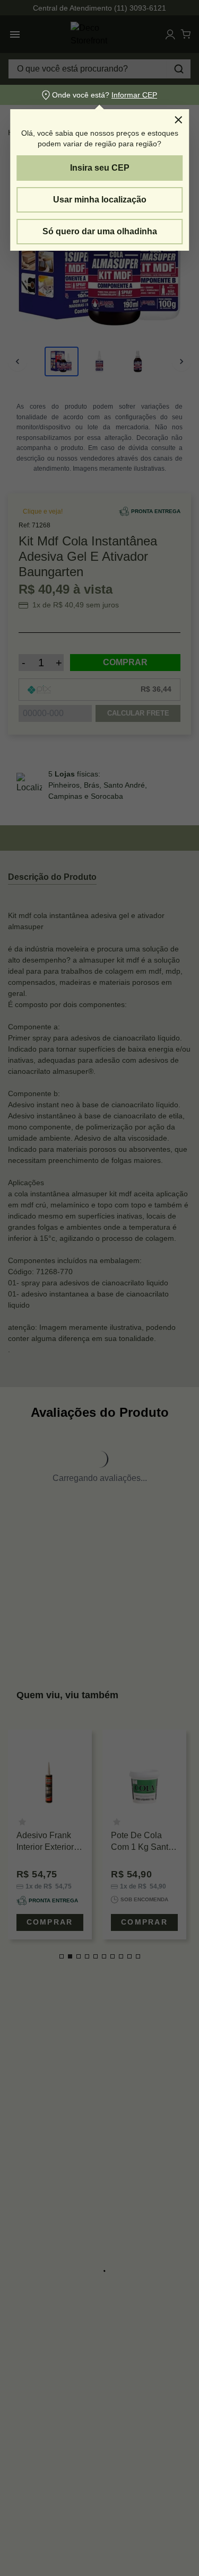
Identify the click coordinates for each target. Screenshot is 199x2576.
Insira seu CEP (100, 168)
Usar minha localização (100, 200)
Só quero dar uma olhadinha (100, 231)
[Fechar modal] (178, 120)
